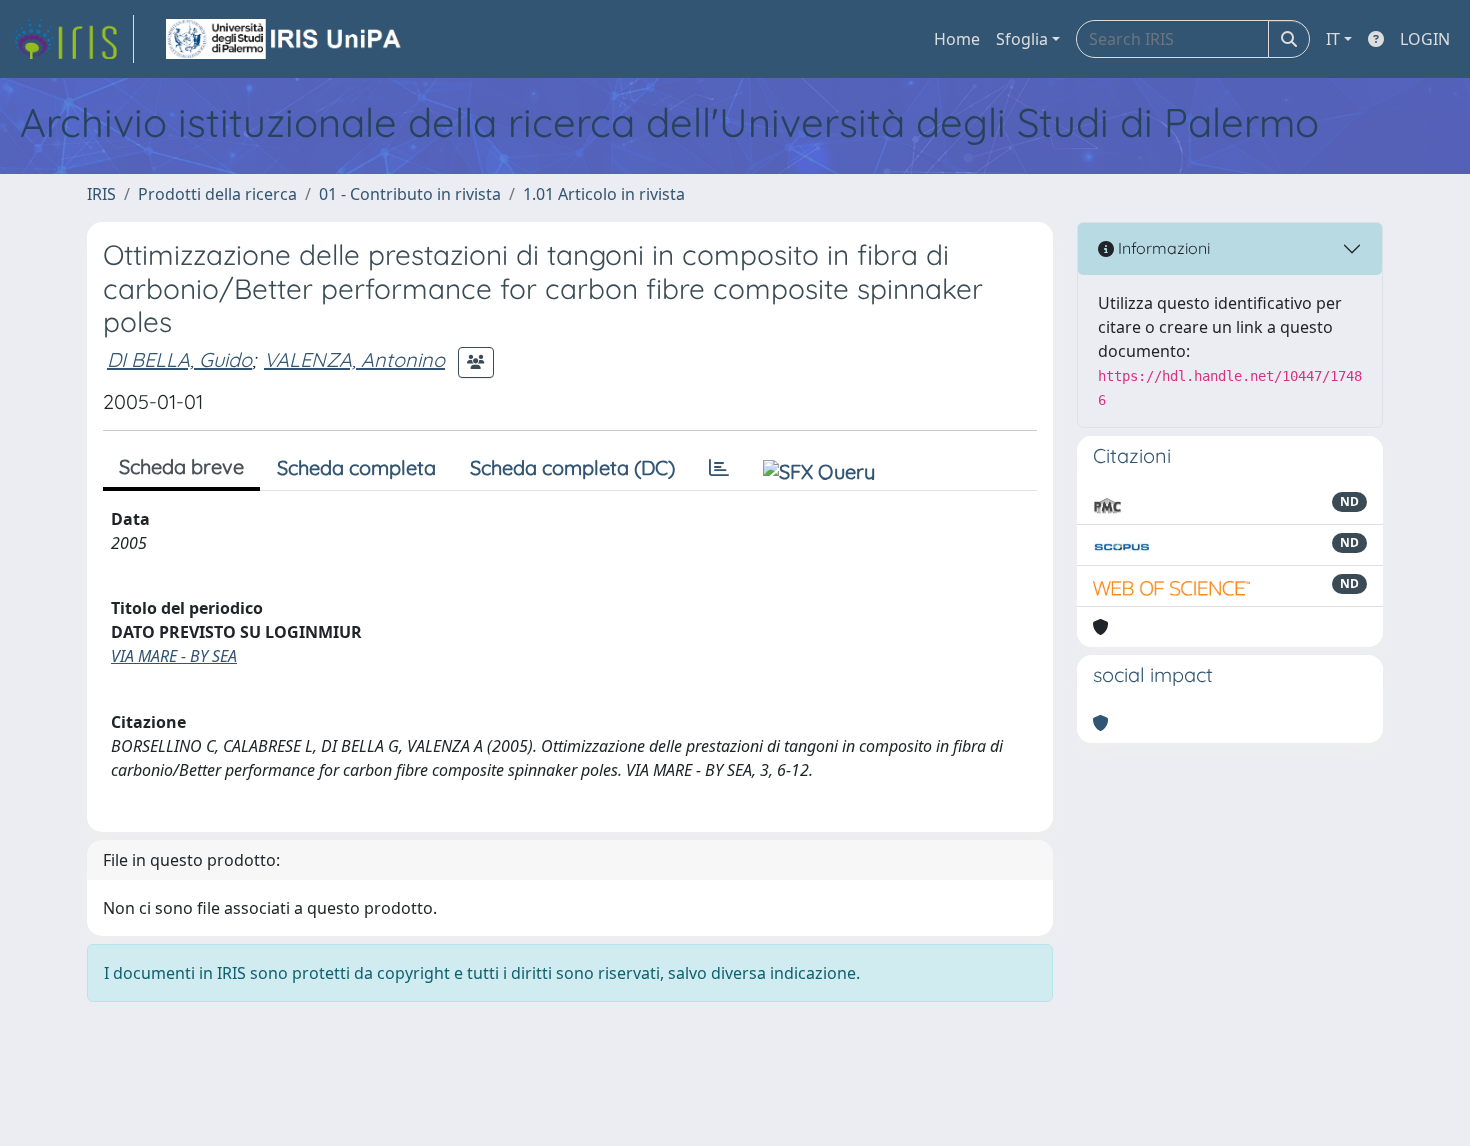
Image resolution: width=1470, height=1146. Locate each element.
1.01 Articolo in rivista (604, 194)
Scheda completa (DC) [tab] (572, 467)
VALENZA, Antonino (354, 359)
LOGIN (1425, 39)
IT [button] (1333, 39)
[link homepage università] (285, 39)
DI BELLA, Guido (179, 359)
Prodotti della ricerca (217, 194)
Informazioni (1162, 248)
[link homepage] (73, 39)
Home (957, 39)
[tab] (719, 468)
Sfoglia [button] (1022, 39)
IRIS (101, 194)
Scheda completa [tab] (356, 467)
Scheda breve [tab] (181, 466)
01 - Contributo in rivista (410, 194)
